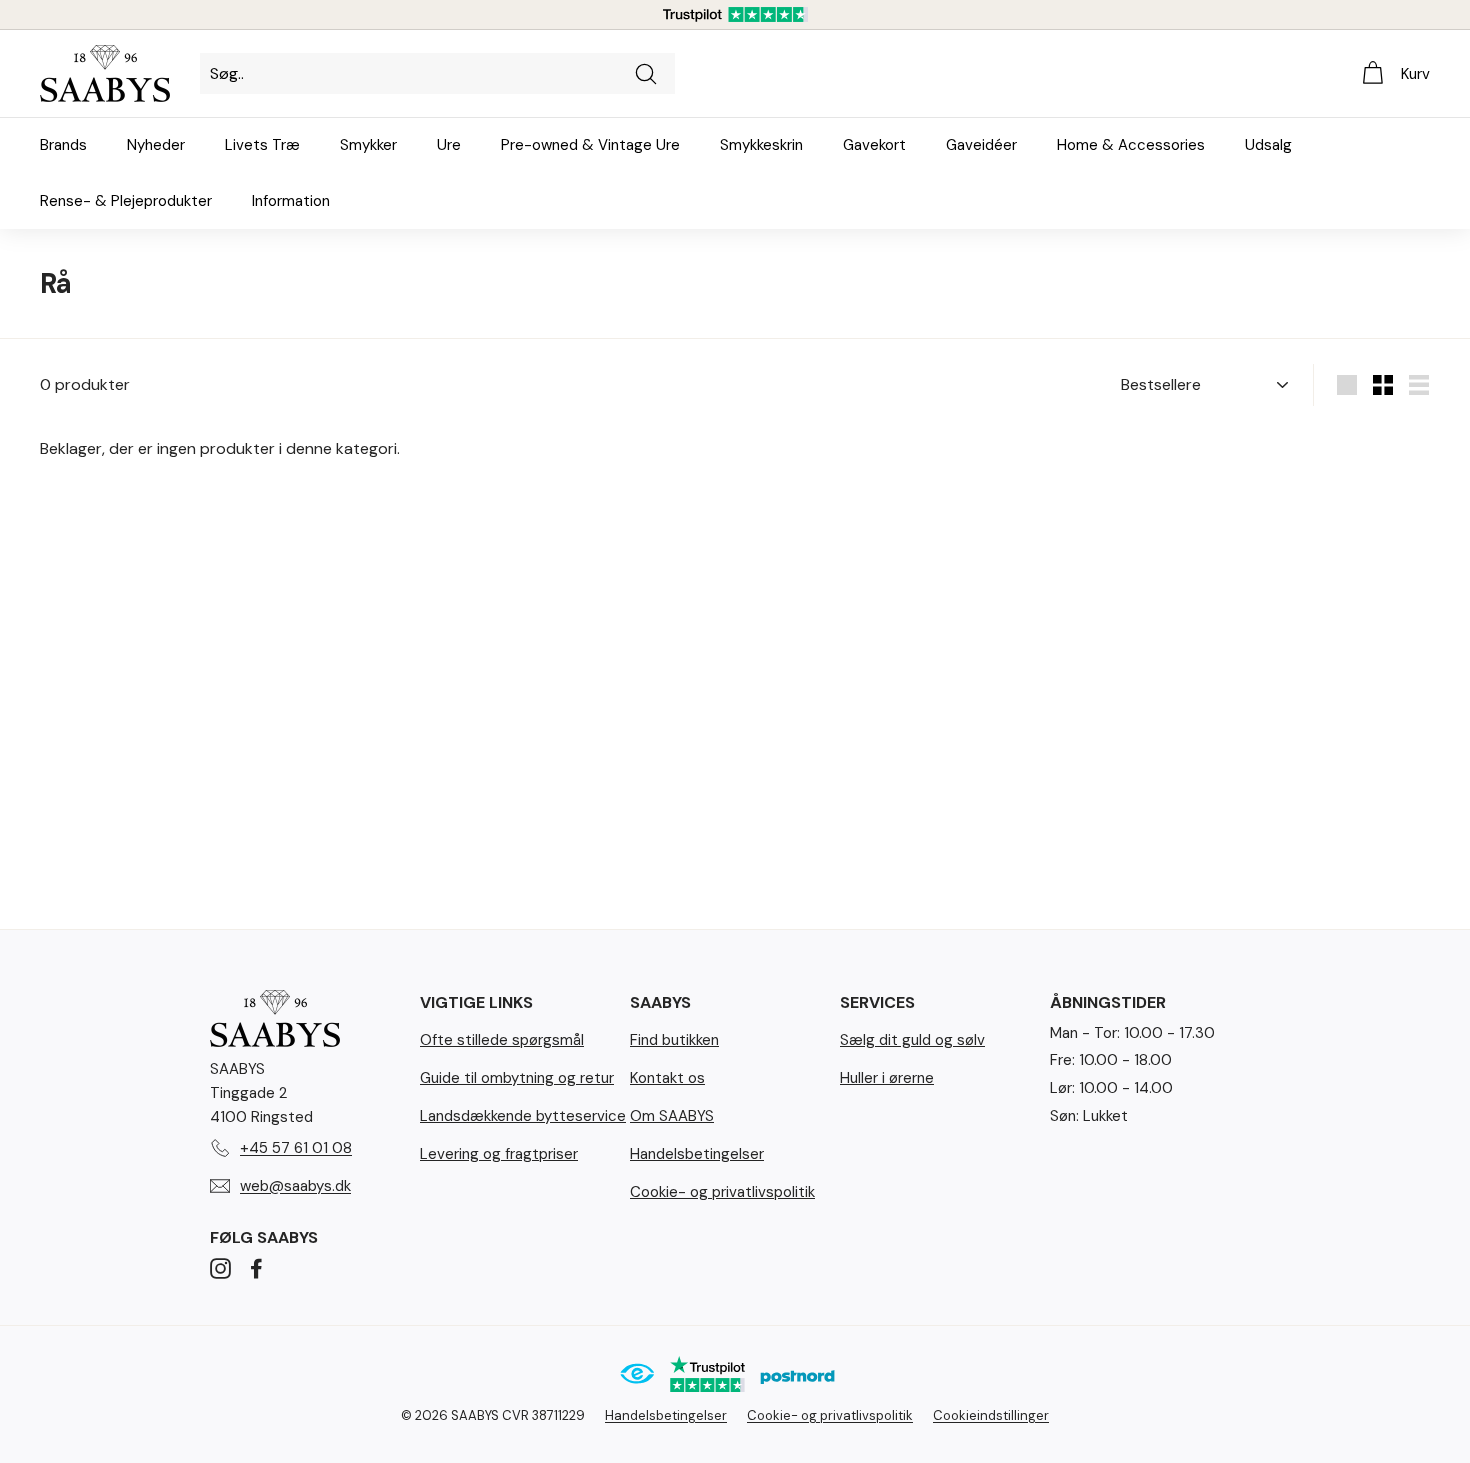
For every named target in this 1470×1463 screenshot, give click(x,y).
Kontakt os (667, 1078)
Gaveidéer (981, 145)
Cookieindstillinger (991, 1415)
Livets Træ (262, 145)
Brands (63, 145)
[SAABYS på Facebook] (256, 1268)
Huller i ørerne (887, 1078)
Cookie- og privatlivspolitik (722, 1192)
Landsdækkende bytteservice (523, 1116)
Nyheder (156, 145)
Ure (449, 145)
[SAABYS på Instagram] (220, 1268)
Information (291, 201)
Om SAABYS (672, 1116)
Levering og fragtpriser (499, 1154)
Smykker (368, 145)
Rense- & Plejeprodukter (126, 201)
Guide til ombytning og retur (517, 1078)
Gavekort (874, 145)
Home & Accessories (1131, 145)
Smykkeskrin (761, 145)
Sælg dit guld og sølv (912, 1040)
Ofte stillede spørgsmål (502, 1040)
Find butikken (674, 1040)
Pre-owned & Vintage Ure (590, 145)
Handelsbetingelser (697, 1154)
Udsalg (1268, 145)
